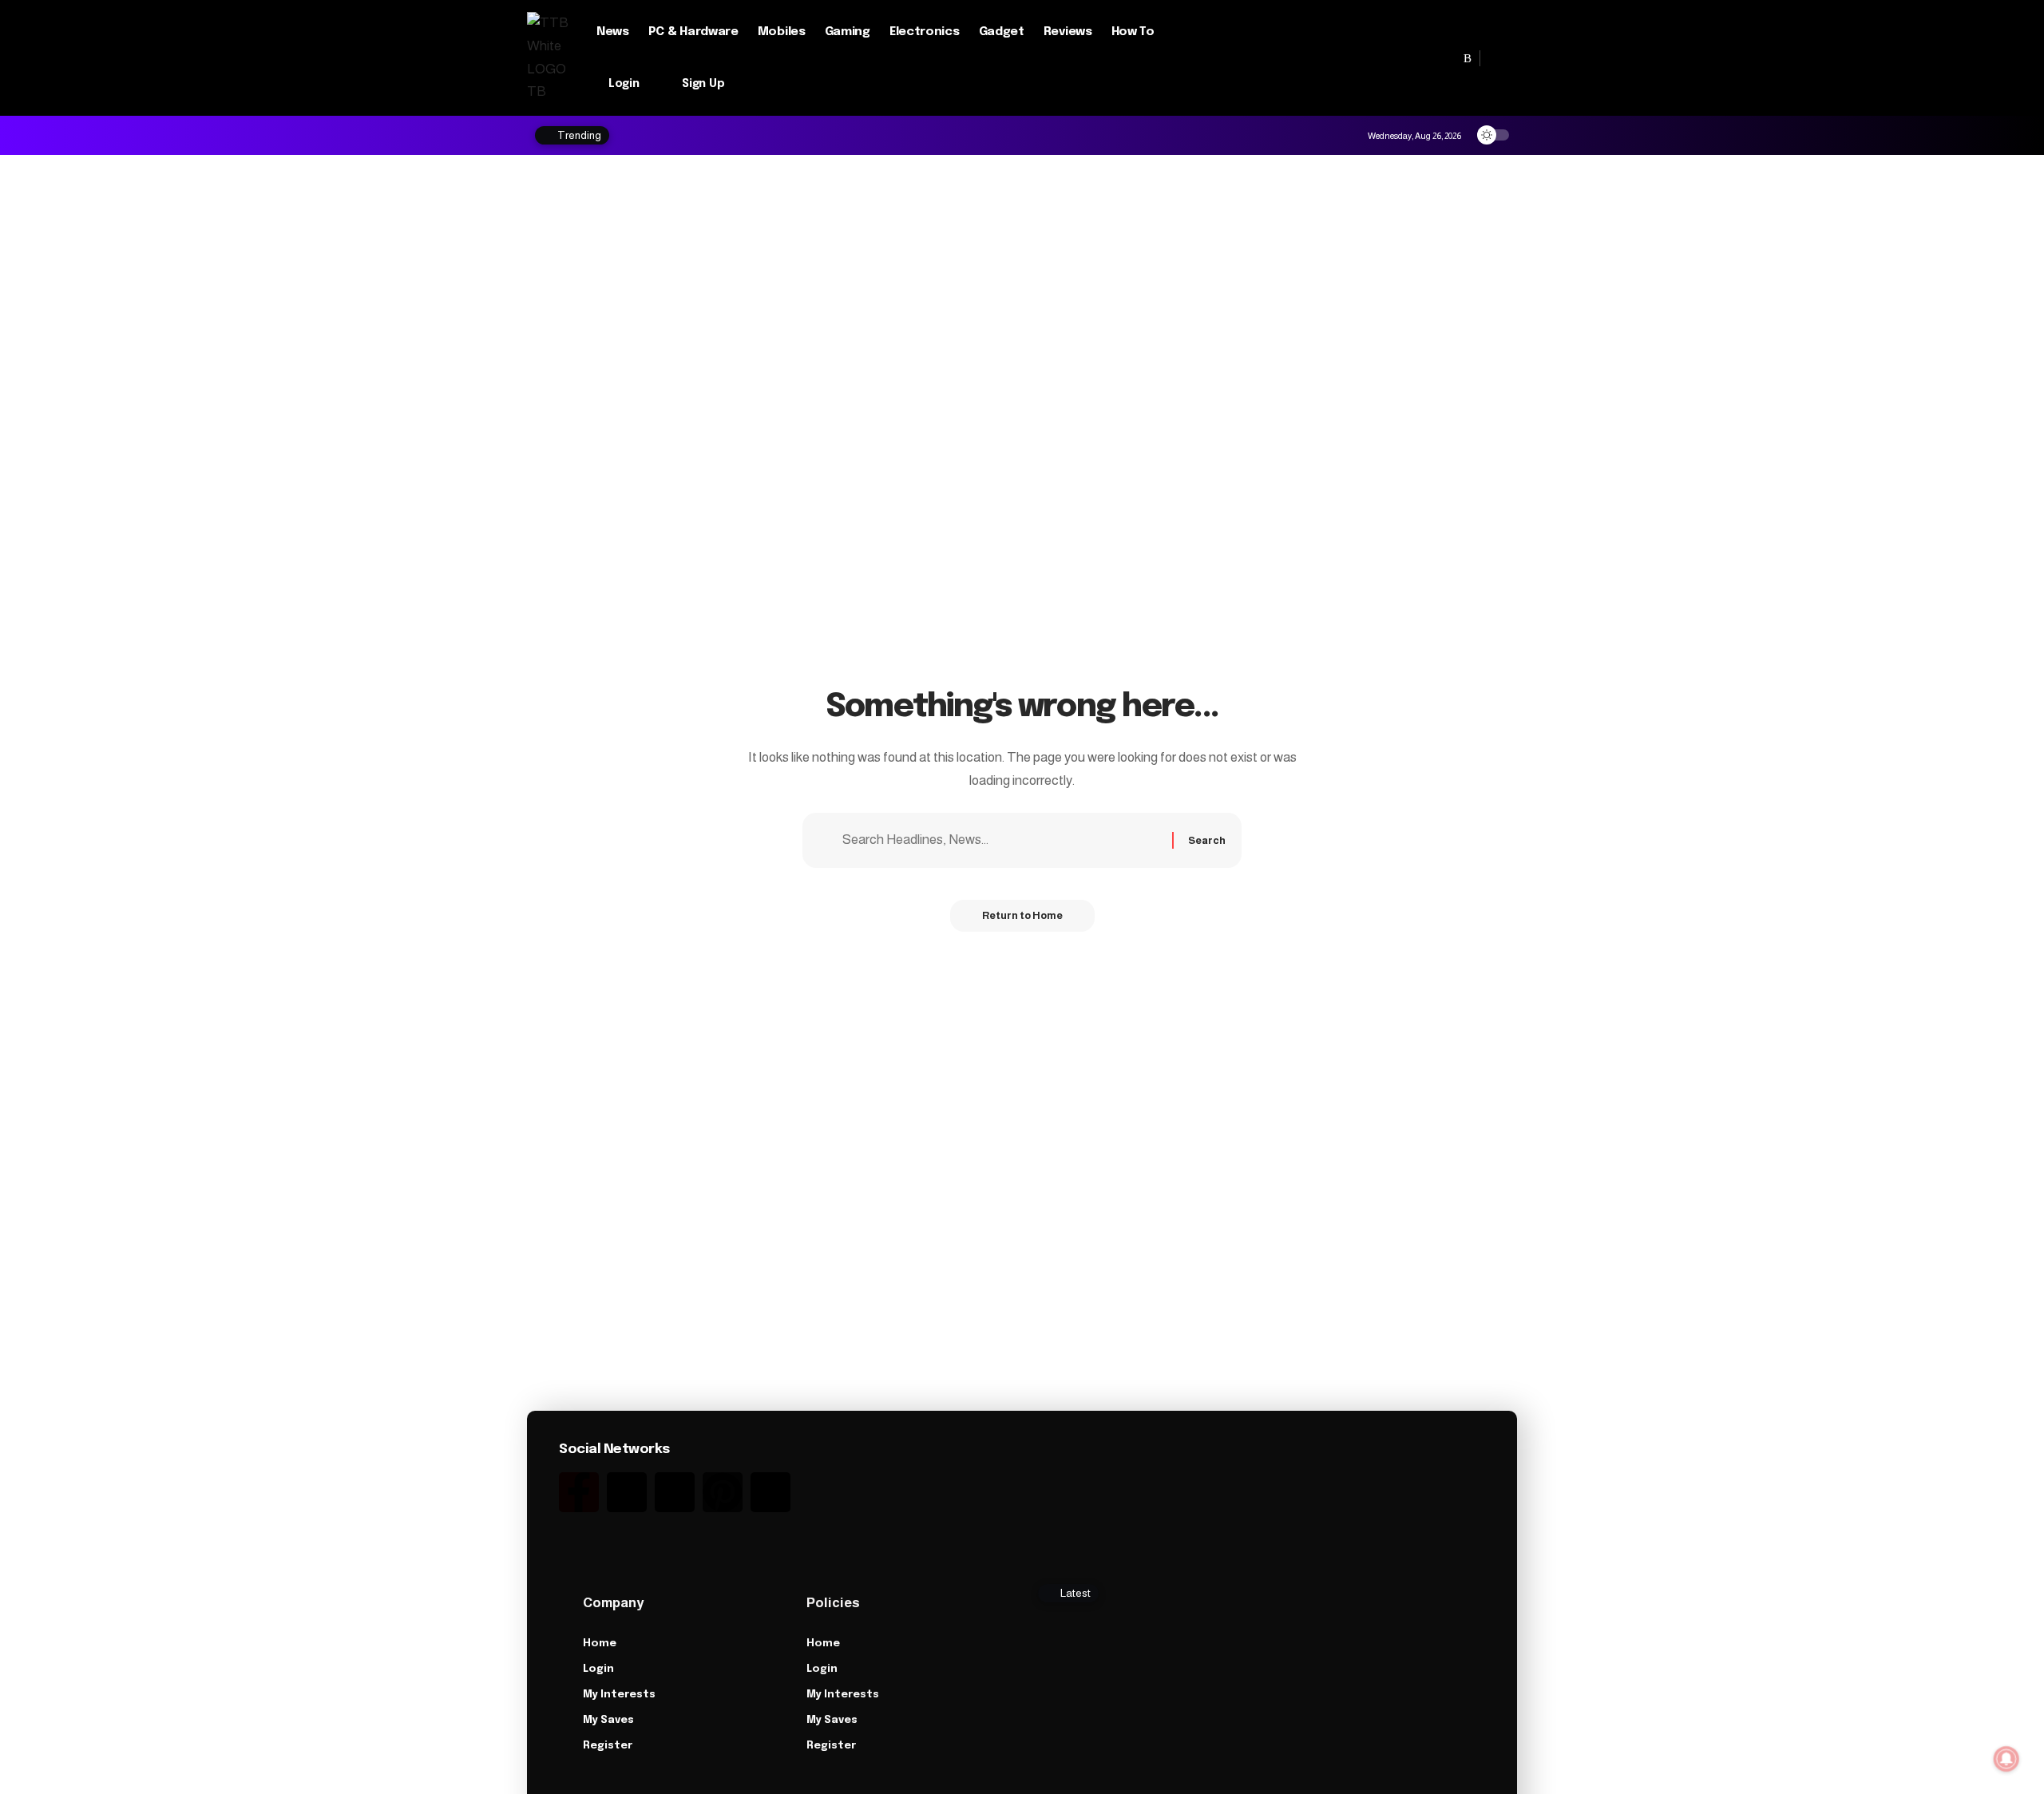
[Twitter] (627, 1492)
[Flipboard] (1451, 58)
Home (600, 1644)
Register (608, 1746)
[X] (1380, 58)
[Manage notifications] (2006, 1759)
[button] (1499, 58)
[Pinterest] (1433, 58)
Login (598, 1669)
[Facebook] (1363, 58)
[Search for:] (1001, 840)
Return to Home (1022, 915)
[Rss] (1468, 58)
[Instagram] (1416, 58)
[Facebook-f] (579, 1492)
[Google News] (1398, 58)
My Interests (619, 1695)
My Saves (608, 1720)
